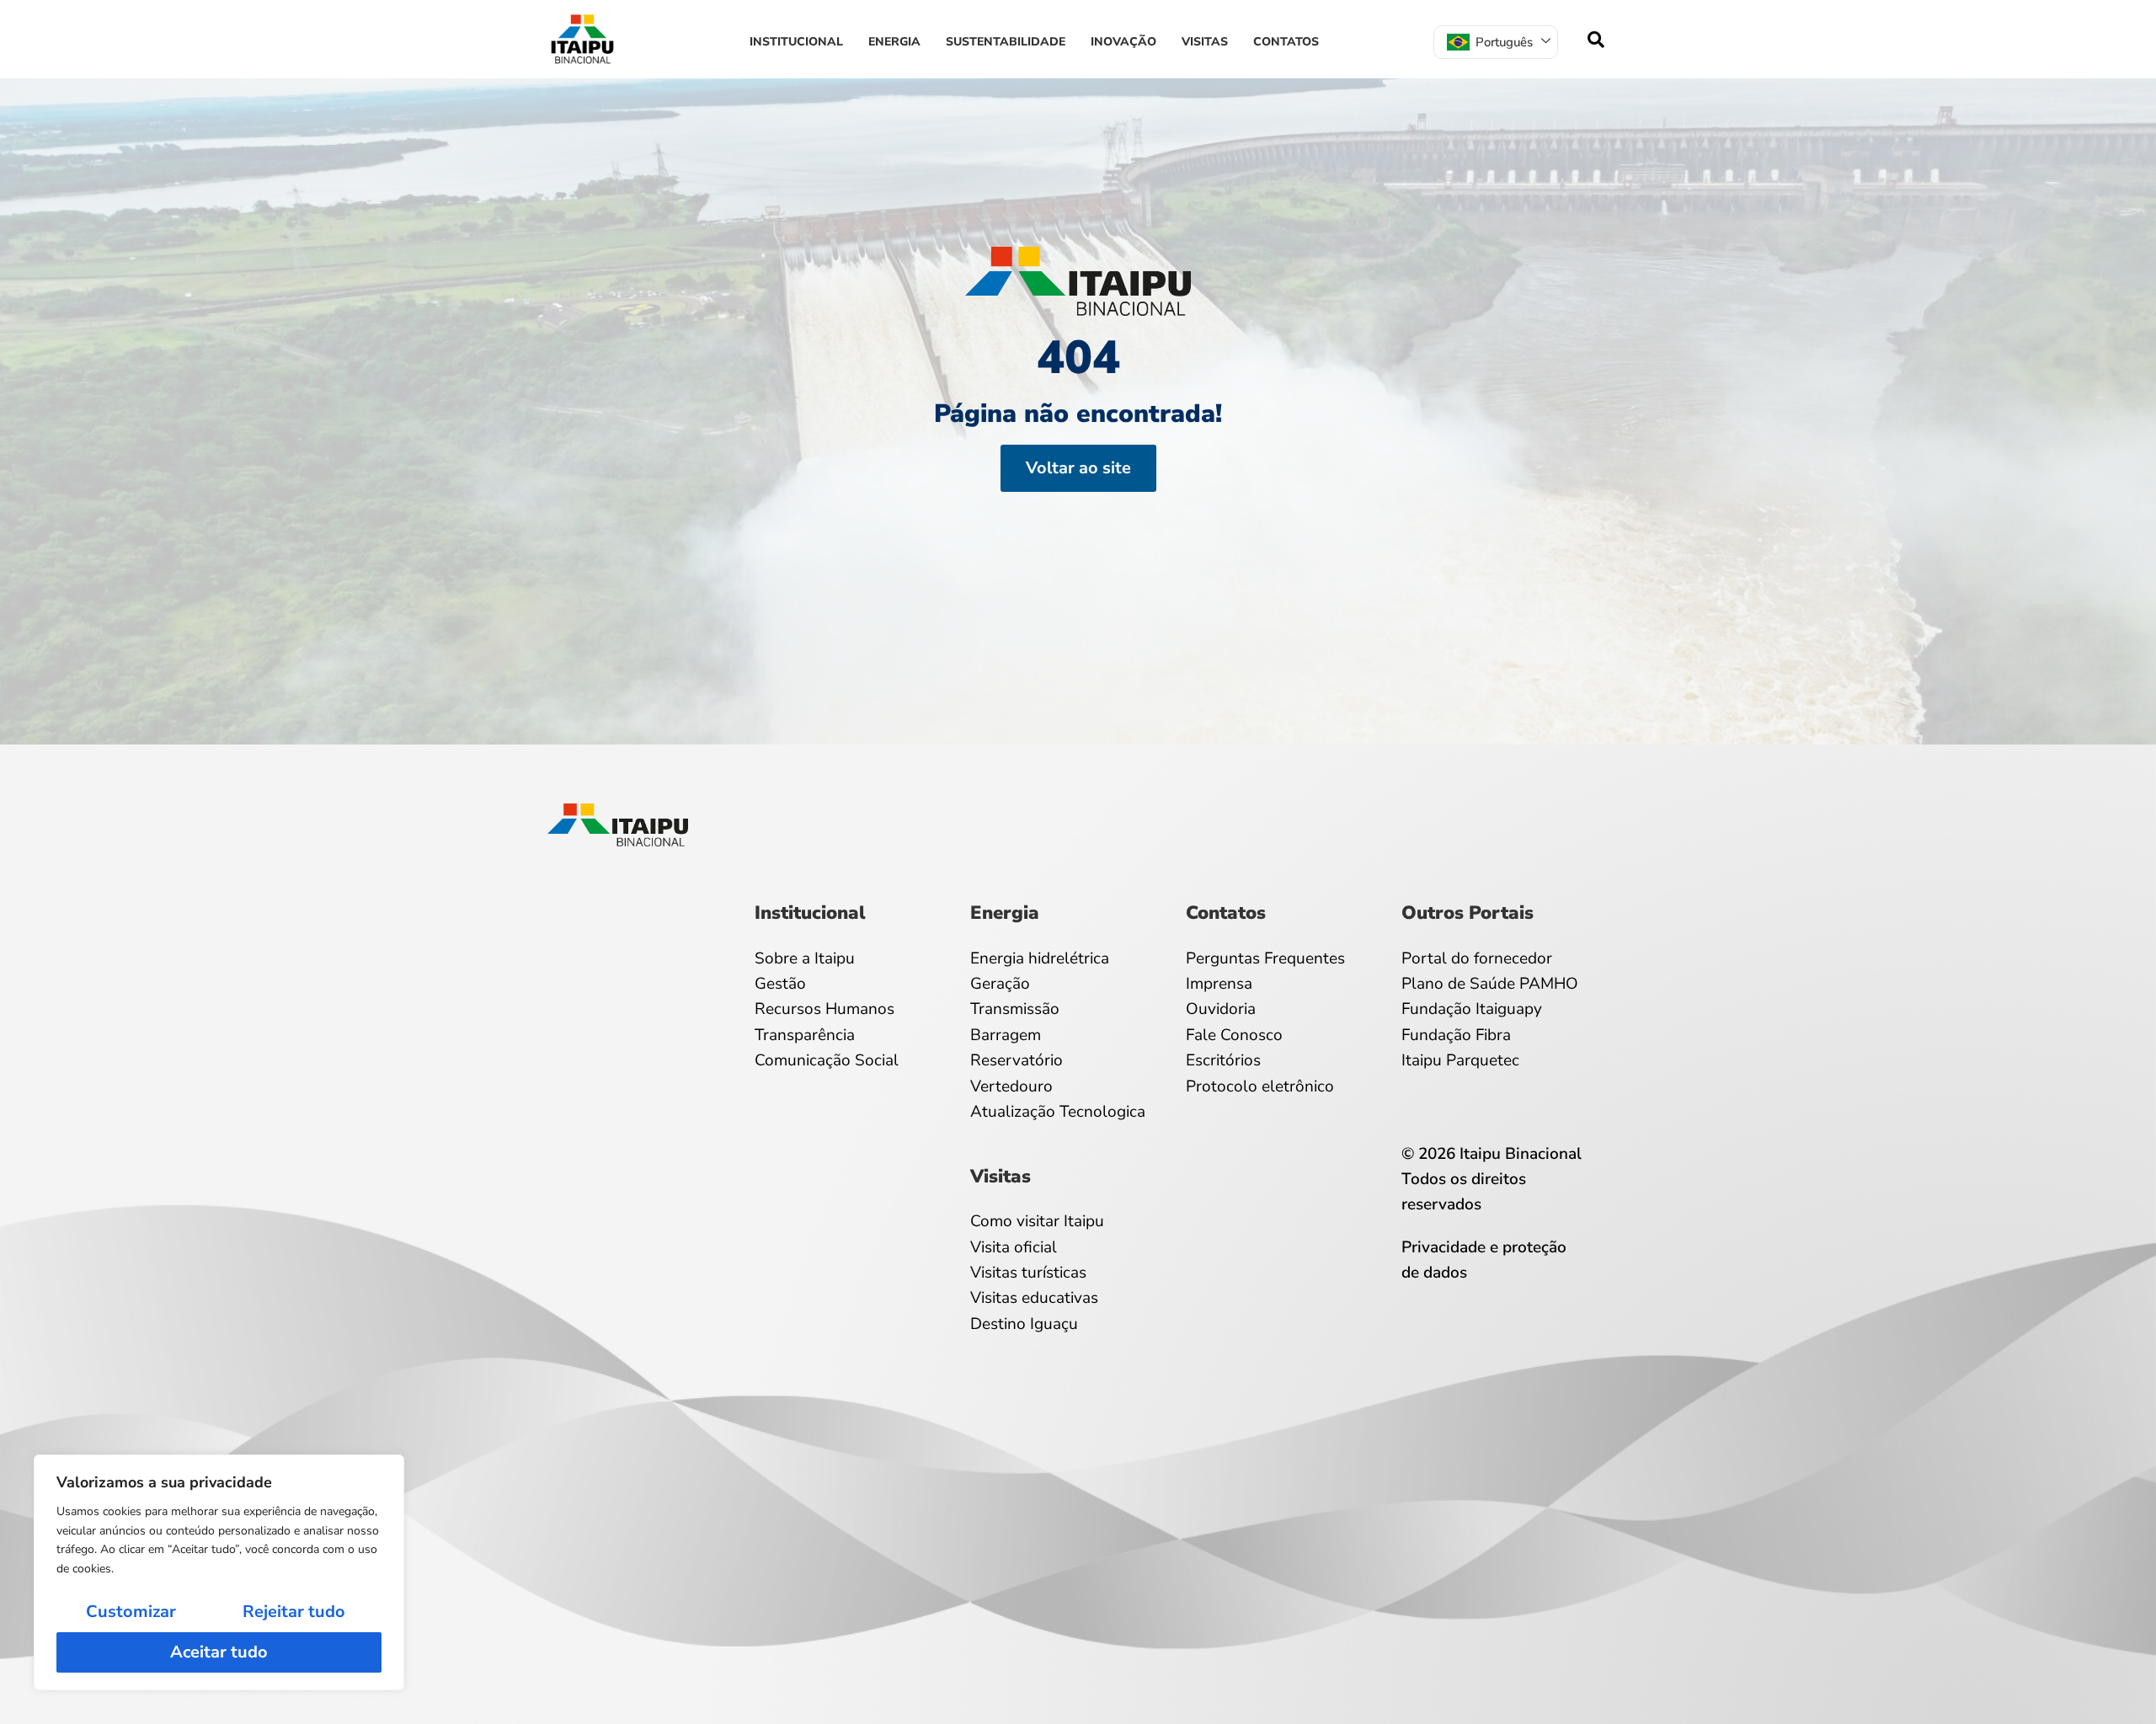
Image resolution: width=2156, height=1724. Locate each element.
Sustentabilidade (1006, 42)
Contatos (1286, 42)
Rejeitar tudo (294, 1612)
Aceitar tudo (219, 1652)
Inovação (1123, 42)
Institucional (796, 42)
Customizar (131, 1612)
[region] (219, 1572)
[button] (1596, 40)
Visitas (1205, 42)
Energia (894, 42)
